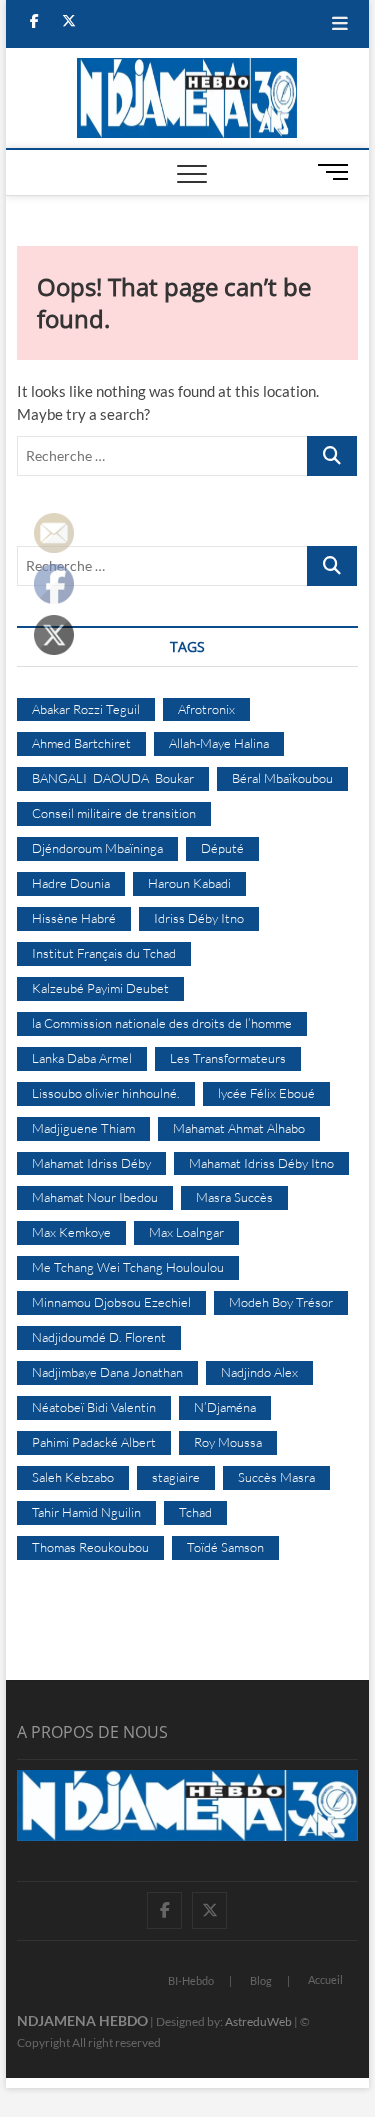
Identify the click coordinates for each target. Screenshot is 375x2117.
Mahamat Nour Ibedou (95, 1197)
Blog (261, 1980)
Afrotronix (206, 709)
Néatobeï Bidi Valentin (94, 1407)
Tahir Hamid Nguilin (86, 1512)
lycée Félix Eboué (266, 1093)
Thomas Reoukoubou (90, 1547)
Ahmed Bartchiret (81, 743)
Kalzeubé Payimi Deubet (100, 988)
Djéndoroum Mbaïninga (97, 848)
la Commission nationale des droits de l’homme (162, 1023)
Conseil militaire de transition (114, 813)
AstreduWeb (258, 2021)
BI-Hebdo (191, 1980)
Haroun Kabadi (189, 883)
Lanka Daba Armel (82, 1058)
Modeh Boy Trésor (281, 1302)
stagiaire (176, 1477)
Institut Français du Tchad (104, 953)
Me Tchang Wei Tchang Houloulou (128, 1267)
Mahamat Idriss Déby (91, 1163)
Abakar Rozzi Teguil (86, 709)
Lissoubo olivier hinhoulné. (106, 1093)
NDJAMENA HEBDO (82, 2020)
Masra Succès (234, 1197)
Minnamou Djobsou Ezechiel (111, 1302)
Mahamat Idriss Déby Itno (261, 1163)
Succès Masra (276, 1477)
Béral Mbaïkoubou (282, 778)
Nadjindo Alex (259, 1372)
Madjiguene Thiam (83, 1128)
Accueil (325, 1979)
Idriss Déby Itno (199, 918)
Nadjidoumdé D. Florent (99, 1337)
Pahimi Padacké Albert (94, 1442)
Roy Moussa (228, 1442)
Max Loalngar (186, 1232)
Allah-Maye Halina (219, 743)
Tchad (195, 1512)
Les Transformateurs (228, 1058)
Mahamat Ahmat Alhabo (239, 1128)
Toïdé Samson (225, 1547)
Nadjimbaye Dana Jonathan (107, 1372)
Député (222, 848)
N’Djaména (225, 1407)
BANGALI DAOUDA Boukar (113, 778)
